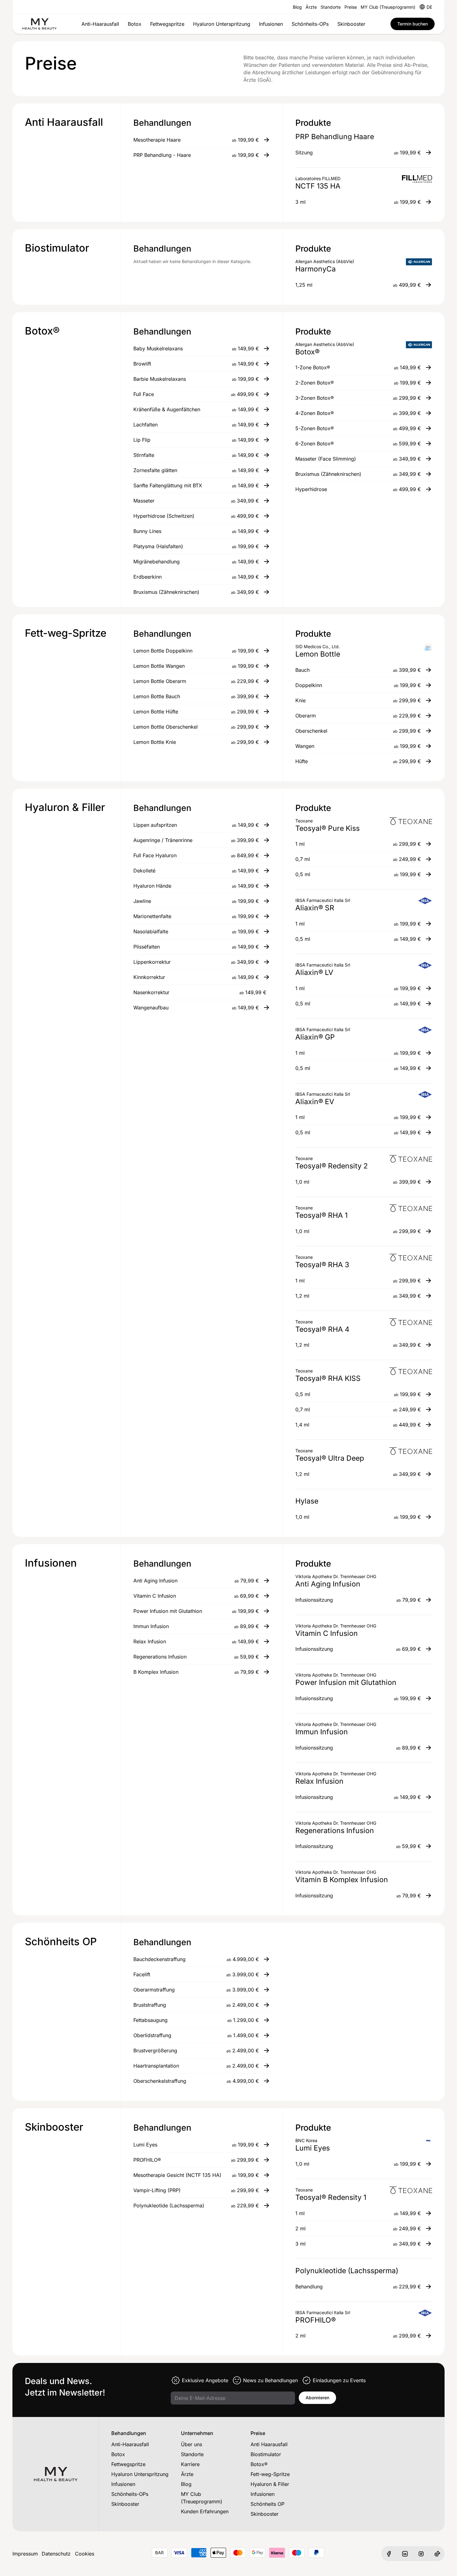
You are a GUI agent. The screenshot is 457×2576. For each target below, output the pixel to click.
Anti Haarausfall (269, 2444)
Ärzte (311, 7)
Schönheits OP (268, 2504)
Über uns (192, 2444)
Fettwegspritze (167, 24)
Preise (351, 7)
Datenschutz (56, 2554)
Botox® (259, 2464)
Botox (135, 24)
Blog (297, 7)
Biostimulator (266, 2454)
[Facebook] (389, 2554)
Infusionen (271, 24)
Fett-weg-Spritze (270, 2474)
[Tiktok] (437, 2554)
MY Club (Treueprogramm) (388, 7)
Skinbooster (351, 24)
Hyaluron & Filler (270, 2484)
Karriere (190, 2464)
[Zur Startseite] (39, 24)
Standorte (331, 7)
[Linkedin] (405, 2554)
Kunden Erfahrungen (205, 2511)
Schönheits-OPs (310, 24)
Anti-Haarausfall (100, 24)
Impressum (25, 2554)
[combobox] (429, 7)
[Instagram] (421, 2554)
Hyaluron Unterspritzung (222, 24)
